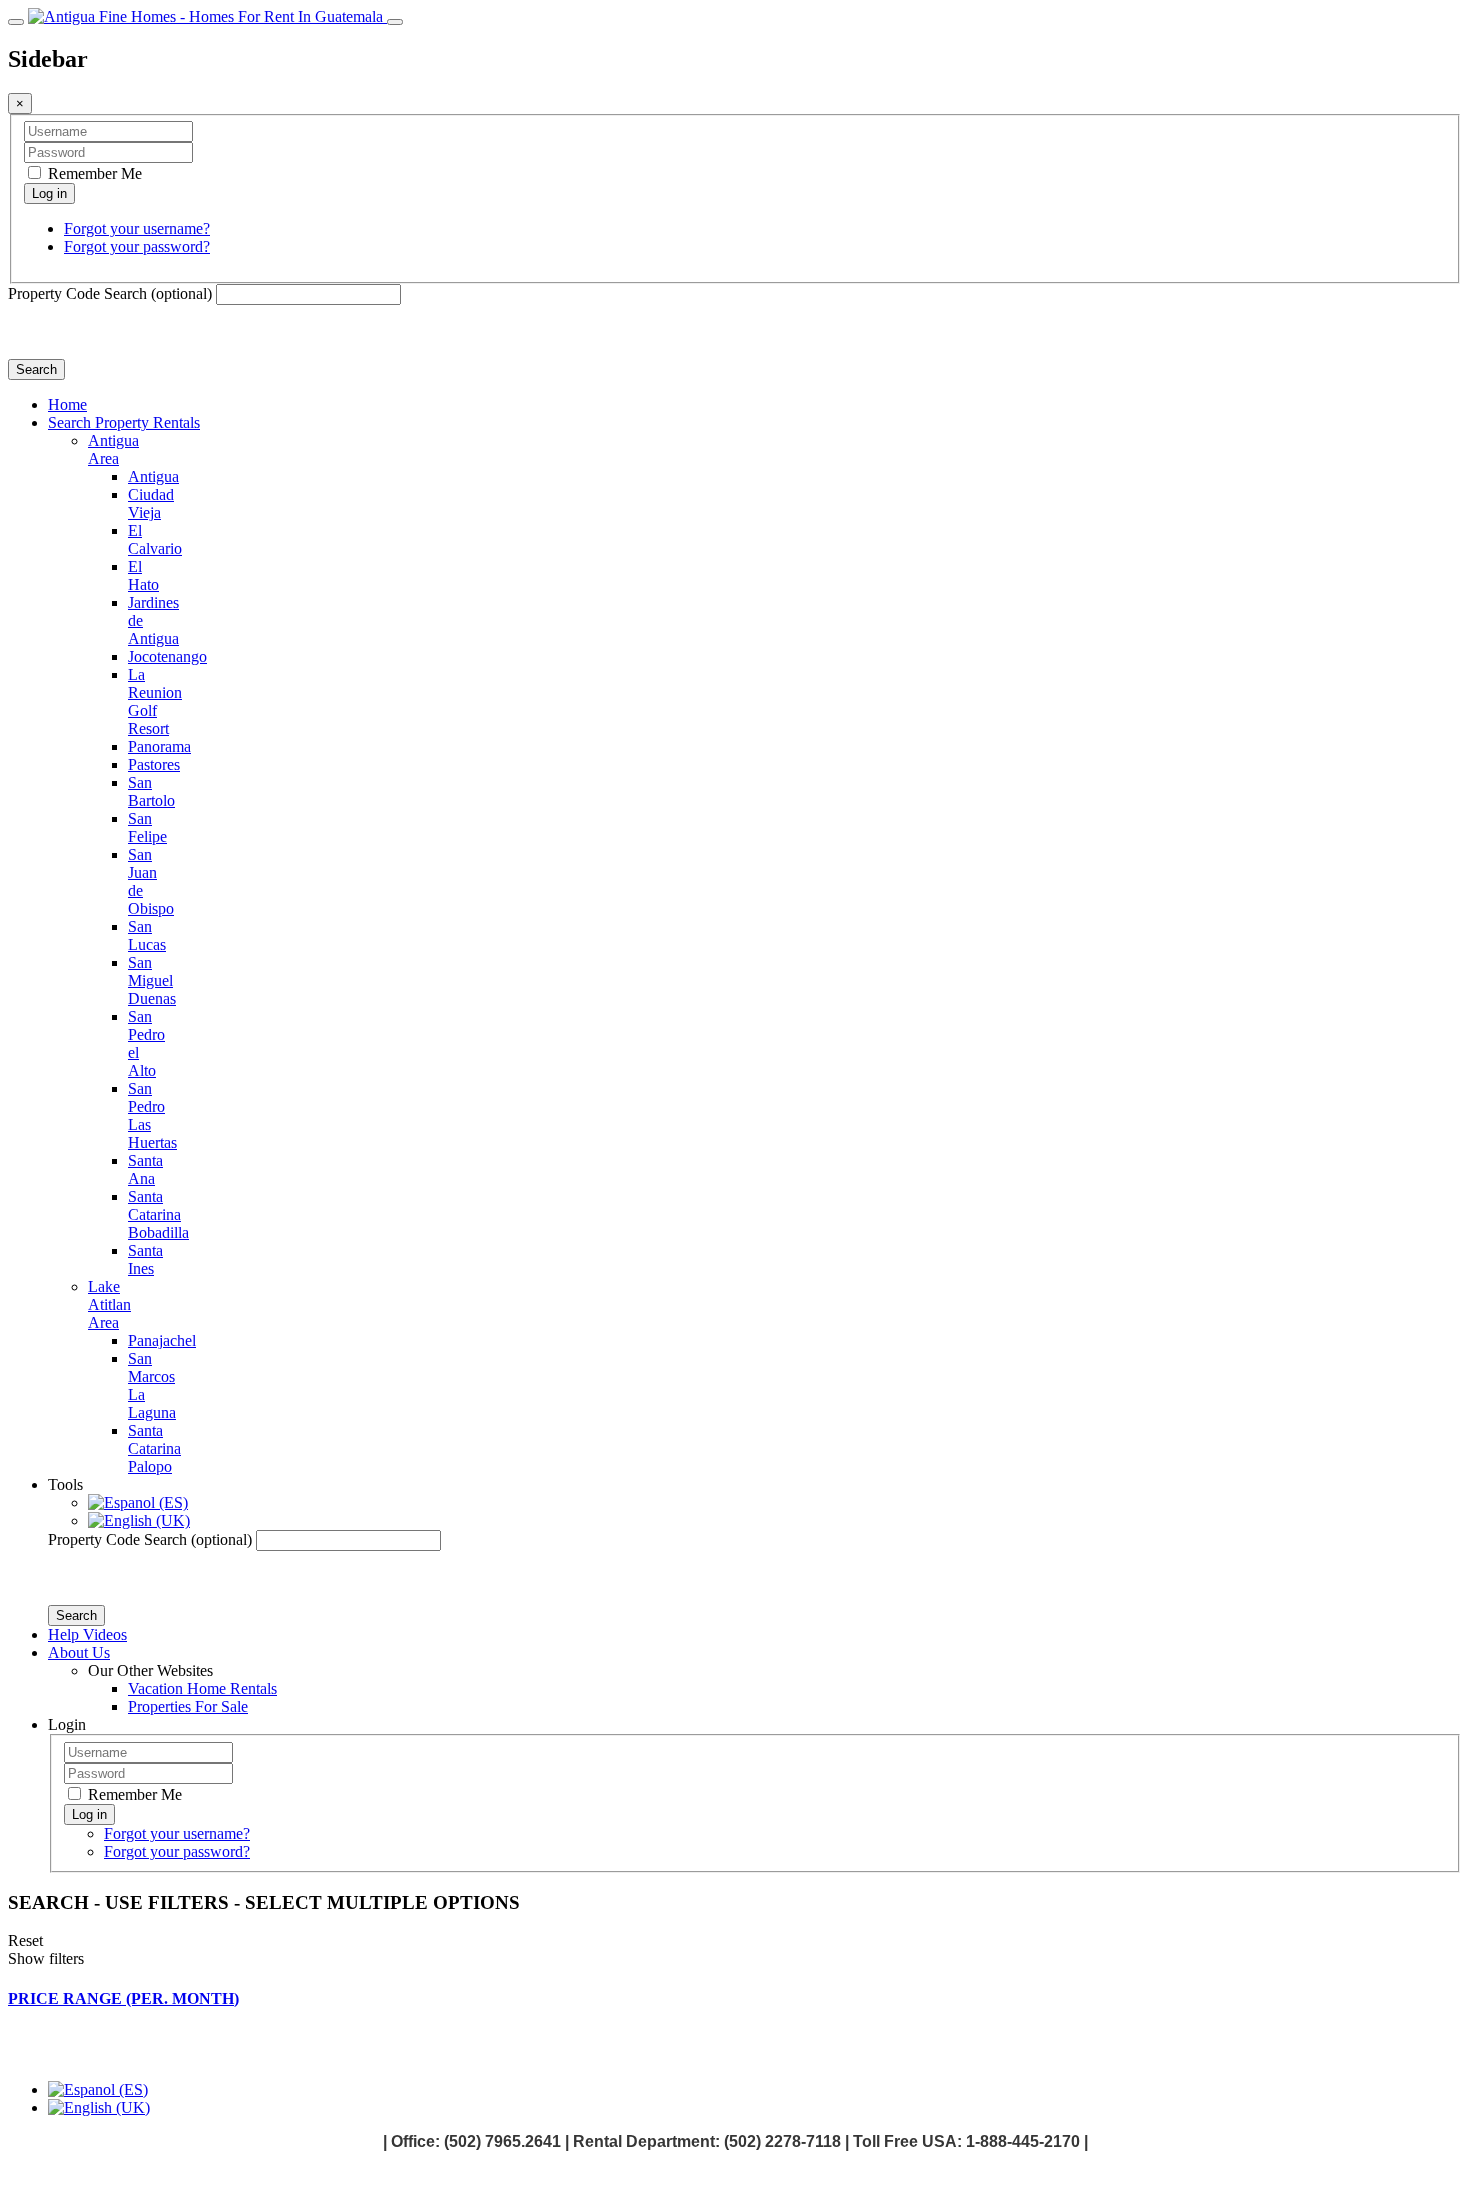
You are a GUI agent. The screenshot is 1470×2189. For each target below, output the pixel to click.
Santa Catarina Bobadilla (158, 1214)
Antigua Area (113, 449)
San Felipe (147, 827)
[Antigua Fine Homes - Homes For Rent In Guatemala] (207, 16)
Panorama (159, 746)
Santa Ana (145, 1169)
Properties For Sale (188, 1706)
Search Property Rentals (124, 422)
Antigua (153, 476)
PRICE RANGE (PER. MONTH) (123, 1998)
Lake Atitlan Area (109, 1304)
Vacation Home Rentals (202, 1688)
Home (67, 404)
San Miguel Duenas (152, 980)
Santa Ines (145, 1259)
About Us (79, 1652)
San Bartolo (151, 791)
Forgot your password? (137, 246)
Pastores (154, 764)
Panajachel (162, 1340)
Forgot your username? (137, 228)
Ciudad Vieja (151, 503)
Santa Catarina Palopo (154, 1448)
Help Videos (87, 1634)
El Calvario (155, 539)
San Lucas (147, 935)
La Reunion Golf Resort (155, 701)
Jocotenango (167, 656)
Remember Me (93, 173)
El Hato (143, 575)
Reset (25, 1940)
